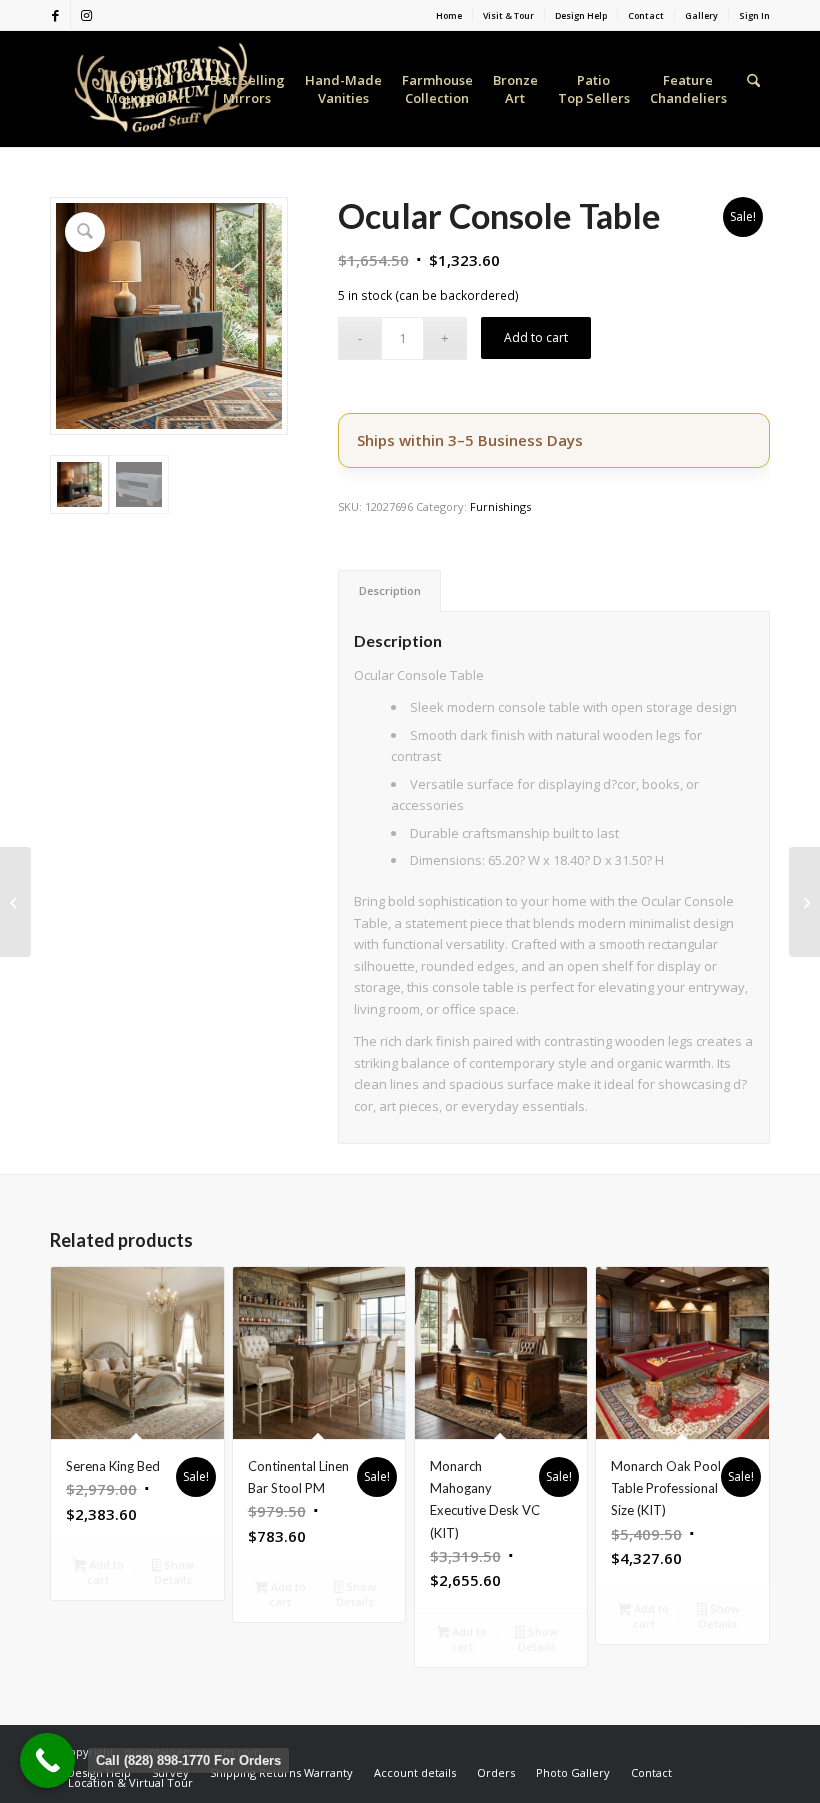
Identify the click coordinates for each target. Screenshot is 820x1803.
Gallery (701, 16)
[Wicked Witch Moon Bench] (15, 902)
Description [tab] (390, 590)
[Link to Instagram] (86, 15)
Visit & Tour (508, 16)
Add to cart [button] (105, 1572)
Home (449, 16)
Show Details (174, 1572)
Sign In (754, 16)
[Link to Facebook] (55, 15)
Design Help (581, 16)
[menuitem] (449, 15)
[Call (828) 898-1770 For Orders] (47, 1760)
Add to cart (536, 337)
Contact (646, 16)
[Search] (753, 89)
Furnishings (500, 506)
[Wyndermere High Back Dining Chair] (804, 902)
